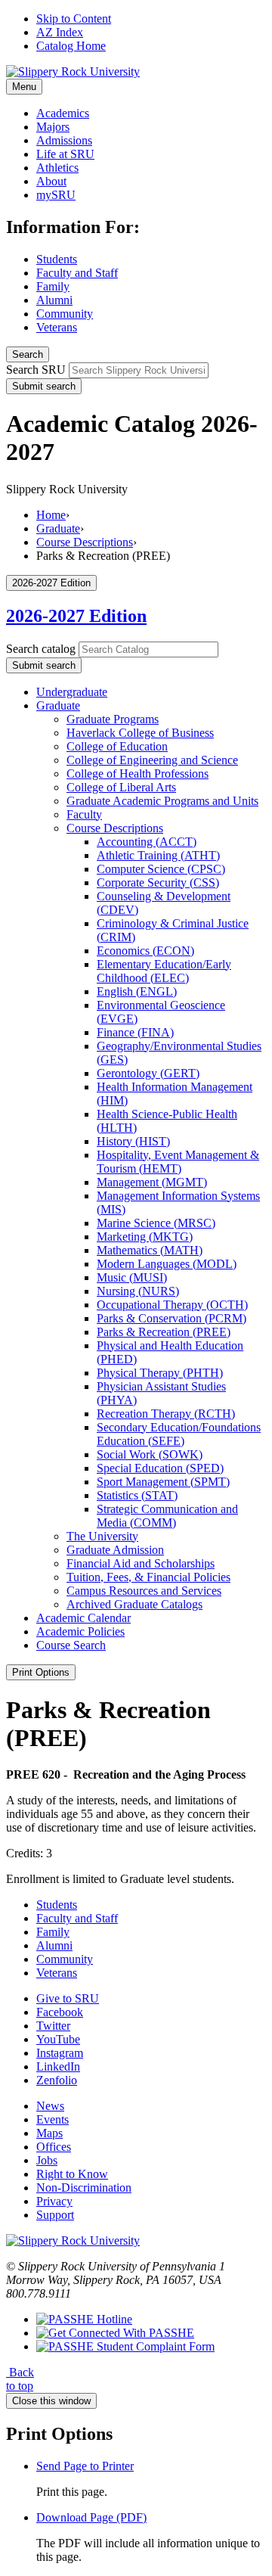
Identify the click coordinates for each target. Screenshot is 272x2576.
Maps (49, 2133)
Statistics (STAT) (137, 1495)
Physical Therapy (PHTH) (160, 1373)
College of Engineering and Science (152, 760)
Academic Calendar (83, 1618)
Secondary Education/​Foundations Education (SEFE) (179, 1434)
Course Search (71, 1645)
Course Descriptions (85, 542)
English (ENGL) (137, 991)
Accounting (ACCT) (147, 842)
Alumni (54, 300)
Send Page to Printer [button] (85, 2466)
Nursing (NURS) (138, 1291)
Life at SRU (65, 154)
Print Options (41, 1672)
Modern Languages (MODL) (167, 1264)
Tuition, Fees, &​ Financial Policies (148, 1577)
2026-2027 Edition (76, 616)
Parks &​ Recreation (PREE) (164, 1332)
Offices (54, 2147)
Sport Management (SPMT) (163, 1482)
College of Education (117, 746)
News (50, 2106)
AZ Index (60, 32)
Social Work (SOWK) (150, 1454)
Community (65, 314)
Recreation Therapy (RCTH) (166, 1414)
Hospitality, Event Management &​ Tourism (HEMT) (178, 1162)
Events (53, 2119)
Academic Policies (80, 1631)
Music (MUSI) (132, 1277)
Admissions (64, 140)
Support (55, 2215)
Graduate (58, 528)
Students (57, 259)
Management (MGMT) (152, 1182)
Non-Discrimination (84, 2188)
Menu (24, 87)
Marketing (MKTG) (145, 1237)
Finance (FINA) (135, 1032)
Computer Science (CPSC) (161, 869)
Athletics (57, 168)
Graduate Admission (115, 1550)
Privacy (54, 2201)
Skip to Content (74, 19)
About (51, 181)
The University (102, 1536)
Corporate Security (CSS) (158, 882)
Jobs (47, 2160)
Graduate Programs (113, 719)
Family (53, 286)
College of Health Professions (138, 774)
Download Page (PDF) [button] (91, 2517)
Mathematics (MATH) (150, 1250)
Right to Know (72, 2174)
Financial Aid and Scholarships (141, 1563)
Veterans (57, 327)
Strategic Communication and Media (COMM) (167, 1516)
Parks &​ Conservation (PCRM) (172, 1318)
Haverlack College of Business (140, 733)
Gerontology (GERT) (148, 1073)
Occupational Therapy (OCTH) (172, 1305)
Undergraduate (72, 692)
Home (51, 515)
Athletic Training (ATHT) (158, 855)
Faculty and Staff (77, 273)
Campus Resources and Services (144, 1591)
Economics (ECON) (145, 951)
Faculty (84, 814)
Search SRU (36, 370)
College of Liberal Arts (121, 787)
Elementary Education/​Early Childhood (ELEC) (164, 971)
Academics (63, 113)
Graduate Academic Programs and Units (162, 801)
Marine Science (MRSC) (156, 1223)
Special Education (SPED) (160, 1468)
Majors (53, 127)
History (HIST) (133, 1141)
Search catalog (41, 649)
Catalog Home (71, 46)
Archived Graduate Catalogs (134, 1604)
